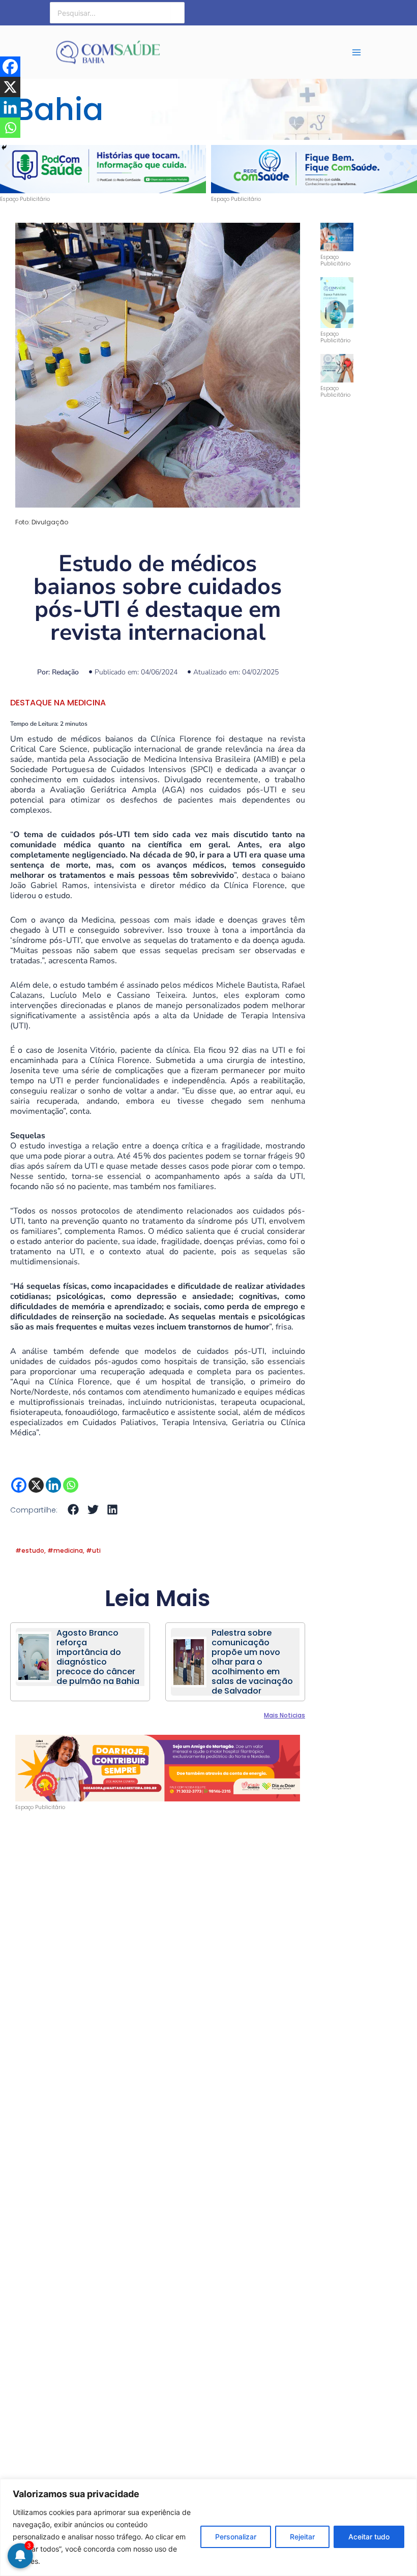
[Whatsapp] (71, 1485)
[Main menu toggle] (356, 52)
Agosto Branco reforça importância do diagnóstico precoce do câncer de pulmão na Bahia (98, 1657)
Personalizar (236, 2537)
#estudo (30, 1550)
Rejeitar (302, 2537)
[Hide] (4, 147)
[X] (36, 1485)
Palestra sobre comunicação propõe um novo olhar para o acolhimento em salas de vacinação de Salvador (252, 1662)
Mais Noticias (285, 1715)
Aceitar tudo (369, 2537)
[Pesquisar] (177, 13)
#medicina (65, 1550)
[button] (8, 166)
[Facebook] (19, 1485)
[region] (208, 2527)
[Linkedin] (53, 1485)
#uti (93, 1550)
